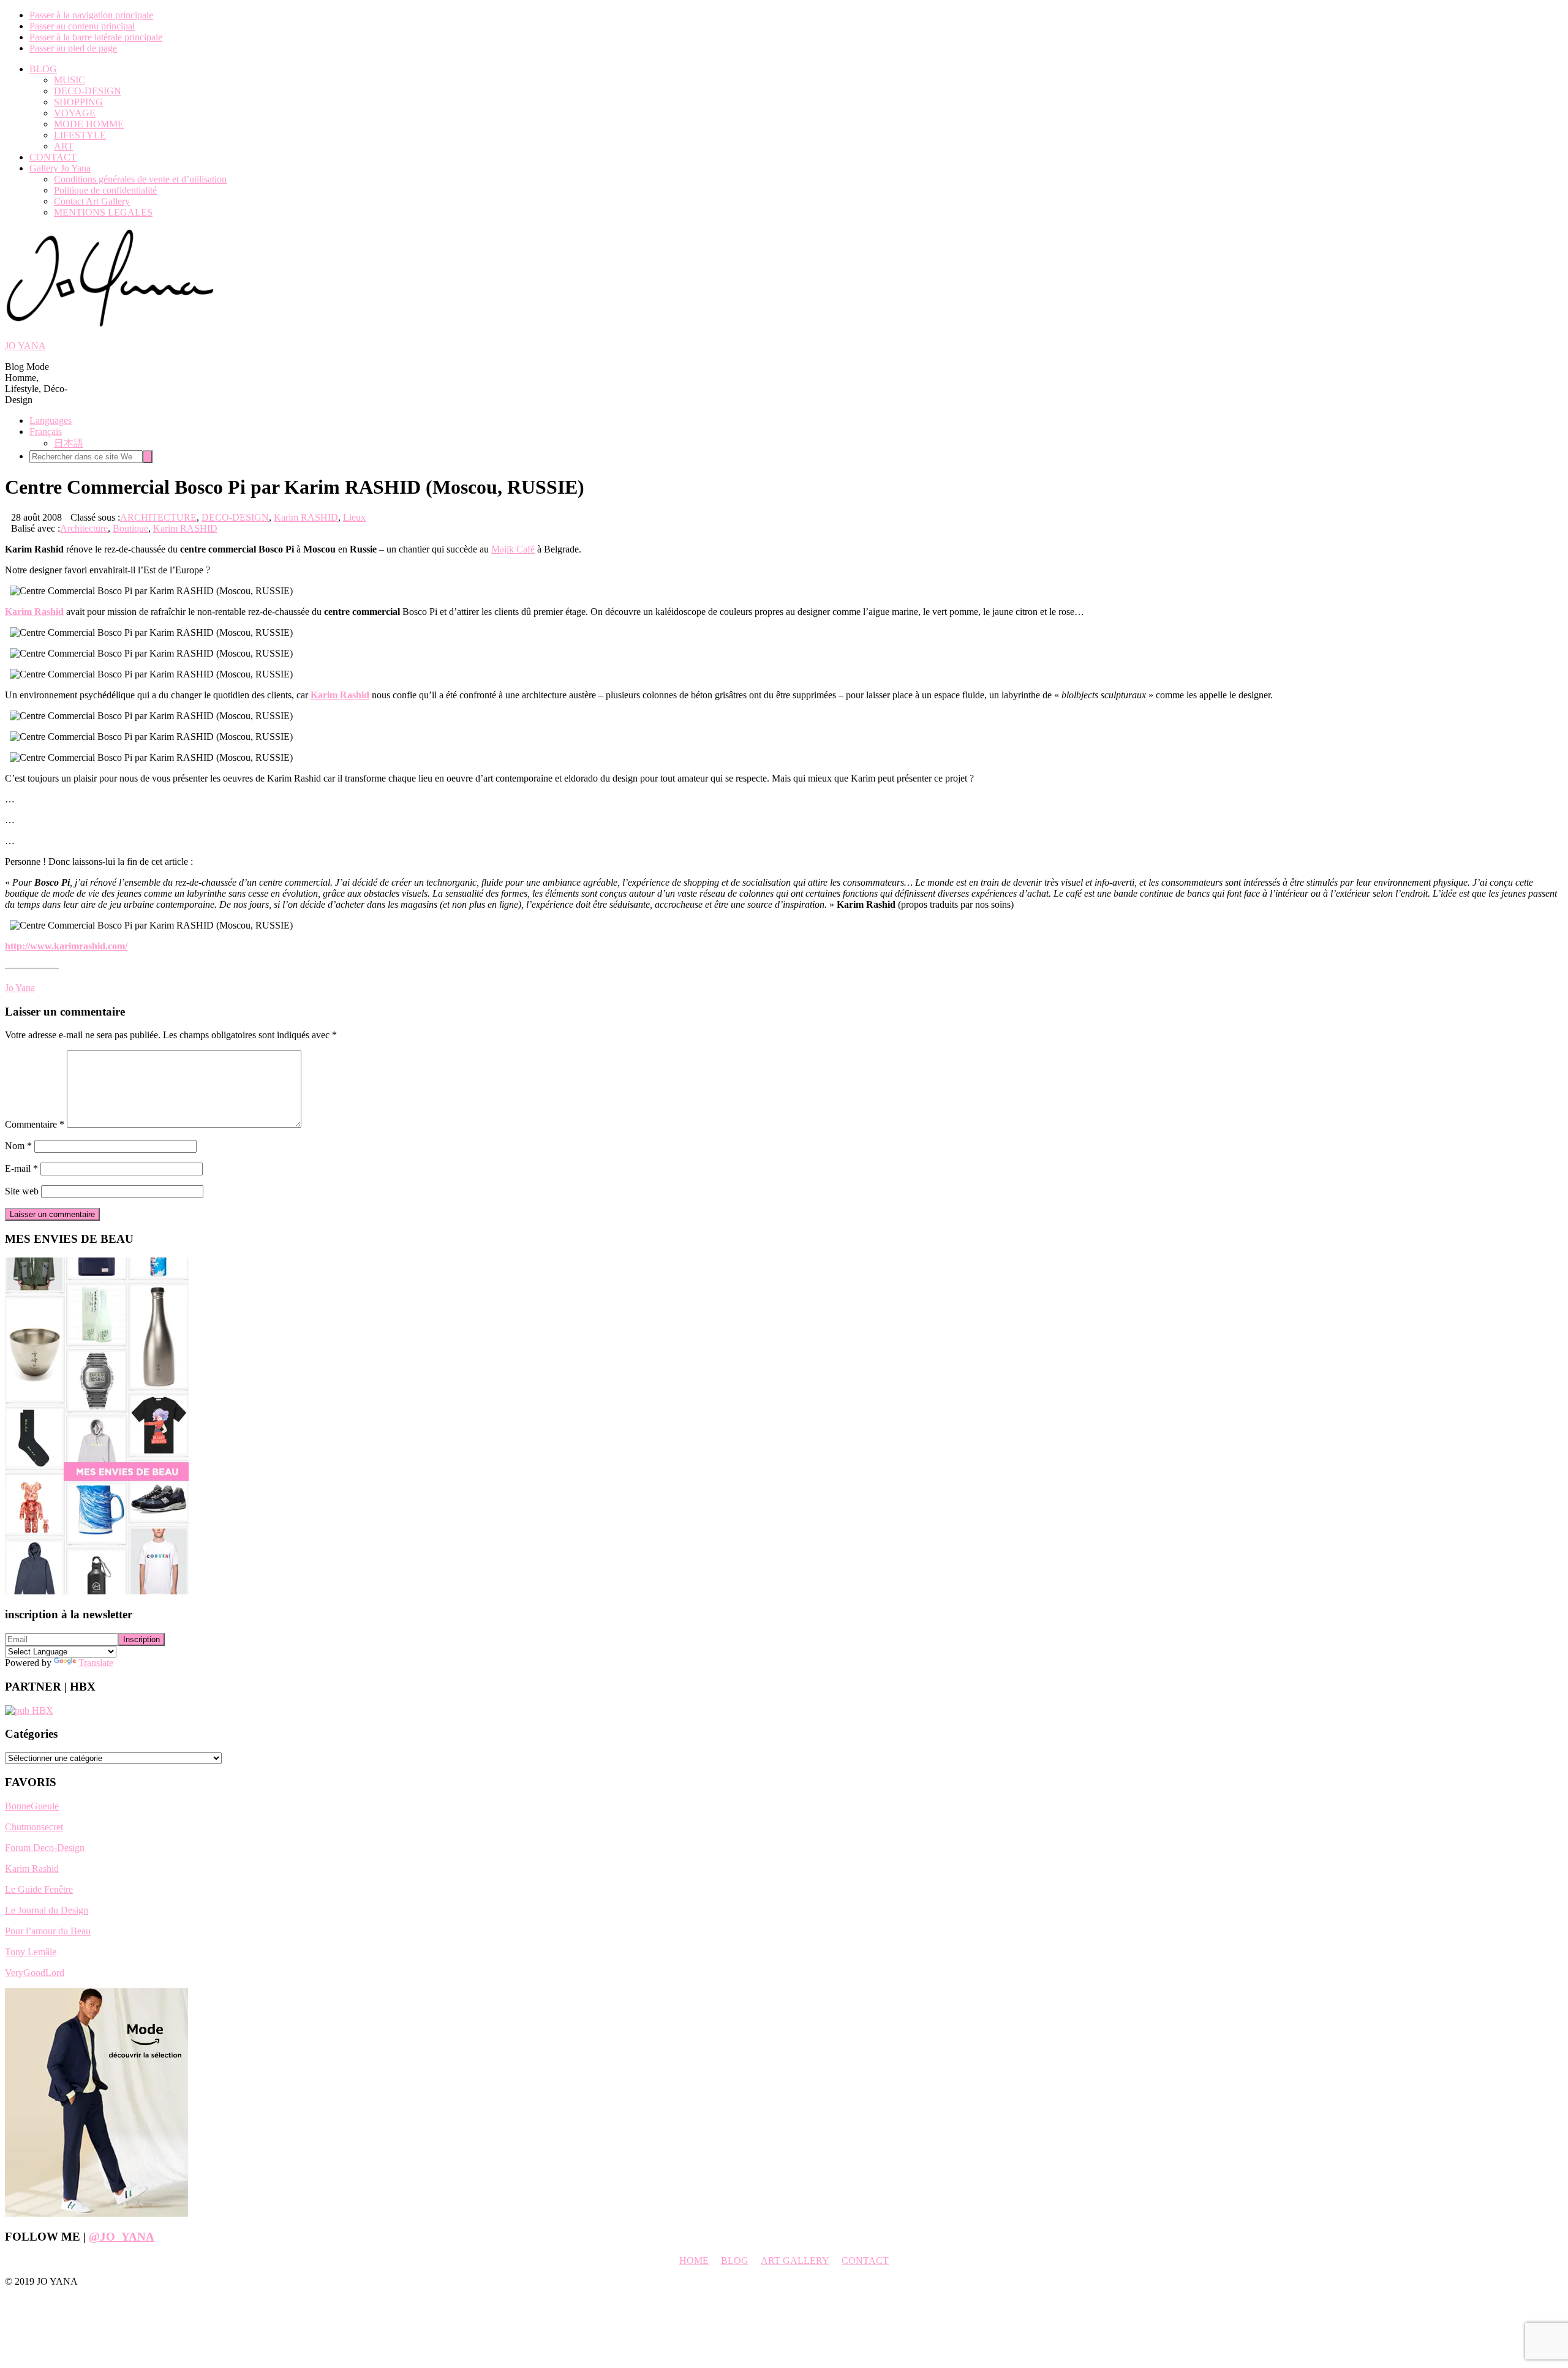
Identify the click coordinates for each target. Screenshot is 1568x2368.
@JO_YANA (122, 2237)
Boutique (130, 528)
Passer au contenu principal (82, 26)
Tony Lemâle (31, 1952)
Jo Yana (20, 988)
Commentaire (35, 1124)
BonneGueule (32, 1806)
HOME (694, 2261)
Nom (18, 1146)
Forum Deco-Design (45, 1848)
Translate (96, 1663)
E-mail (21, 1168)
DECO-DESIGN (235, 517)
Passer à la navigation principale (91, 15)
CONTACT (865, 2261)
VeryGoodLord (35, 1973)
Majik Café (513, 549)
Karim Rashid (32, 1868)
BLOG (735, 2261)
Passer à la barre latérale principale (96, 37)
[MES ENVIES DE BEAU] (97, 1591)
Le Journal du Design (47, 1910)
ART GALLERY (795, 2261)
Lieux (354, 517)
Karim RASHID (306, 517)
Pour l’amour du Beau (48, 1931)
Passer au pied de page (73, 48)
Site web (22, 1191)
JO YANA (25, 346)
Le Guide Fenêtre (39, 1889)
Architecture (84, 528)
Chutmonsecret (34, 1827)
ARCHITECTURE (158, 517)
